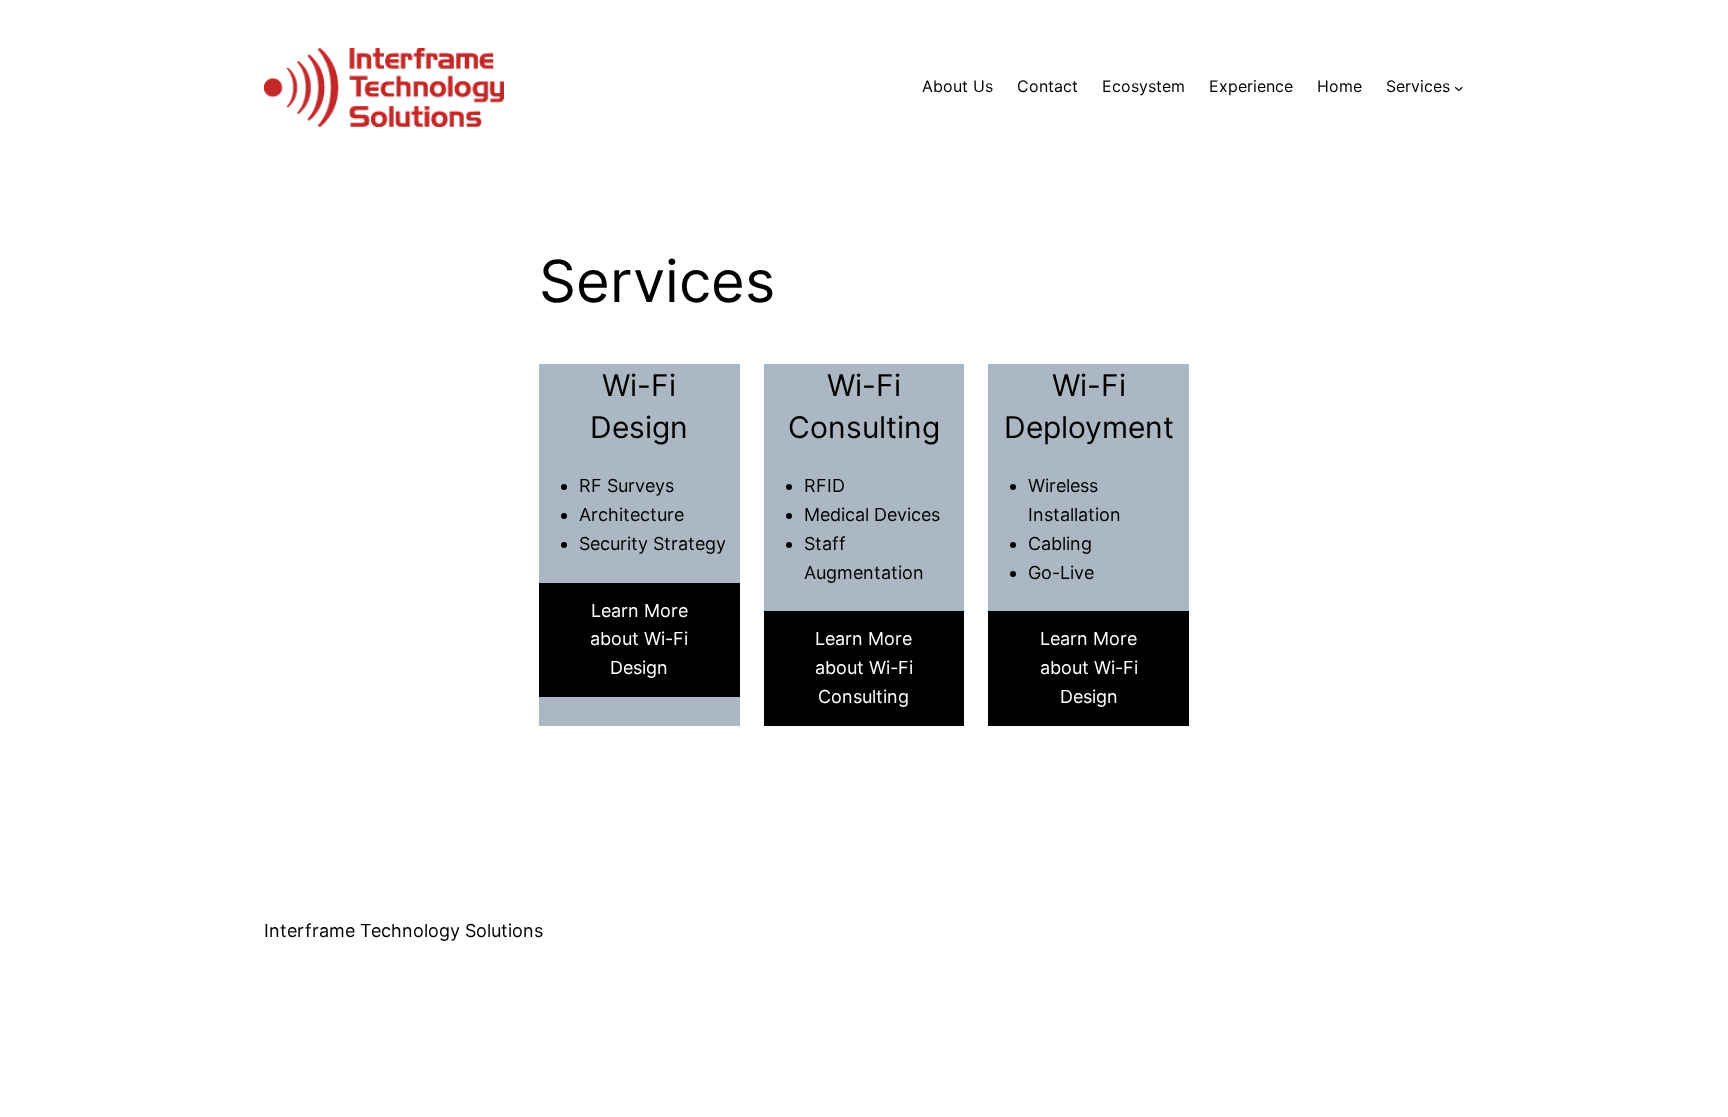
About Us (957, 86)
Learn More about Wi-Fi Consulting (864, 667)
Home (1339, 86)
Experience (1251, 86)
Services (1418, 86)
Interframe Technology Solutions (403, 930)
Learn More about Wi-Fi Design (639, 639)
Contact (1047, 86)
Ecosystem (1143, 86)
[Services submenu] (1459, 87)
